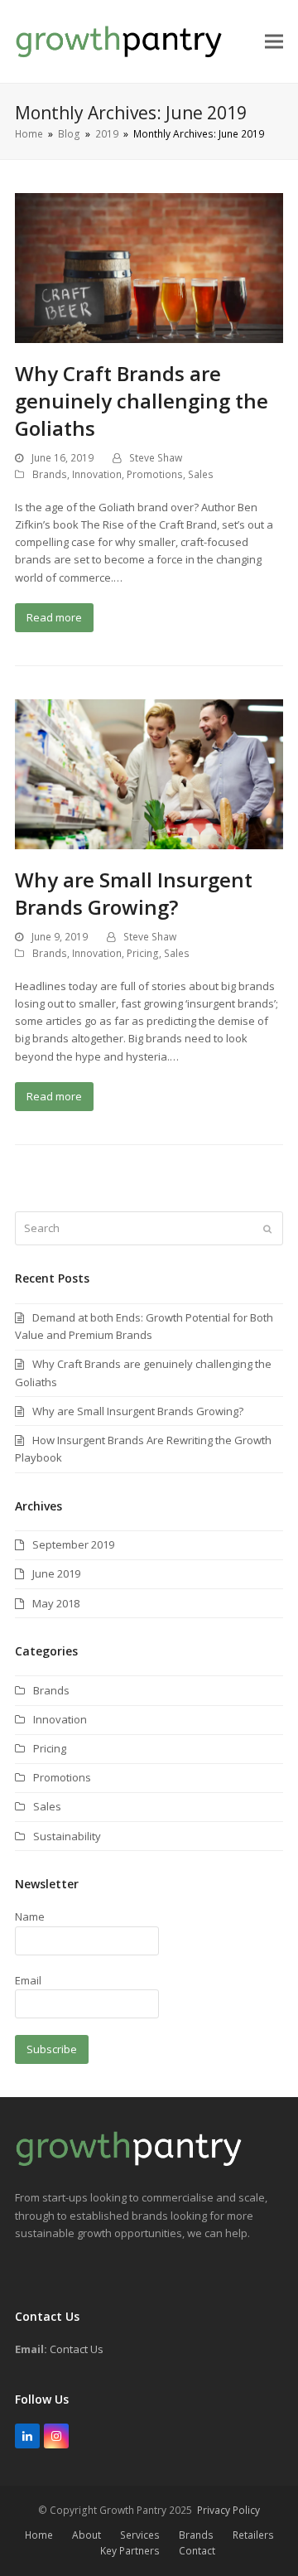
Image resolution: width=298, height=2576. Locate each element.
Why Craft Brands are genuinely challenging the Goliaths (142, 401)
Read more (54, 617)
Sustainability (67, 1836)
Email (28, 1980)
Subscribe (52, 2049)
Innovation (97, 474)
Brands (50, 474)
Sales (201, 474)
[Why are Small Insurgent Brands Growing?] (149, 773)
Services (140, 2535)
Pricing (143, 953)
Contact (197, 2551)
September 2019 (73, 1544)
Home (39, 2535)
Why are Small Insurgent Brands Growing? (134, 893)
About (87, 2535)
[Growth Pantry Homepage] (129, 2163)
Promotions (155, 474)
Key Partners (130, 2551)
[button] (274, 41)
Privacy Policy (228, 2510)
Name (30, 1916)
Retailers (253, 2535)
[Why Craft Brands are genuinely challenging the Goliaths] (149, 267)
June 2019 (56, 1573)
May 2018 (56, 1603)
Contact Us (77, 2349)
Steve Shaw (156, 458)
